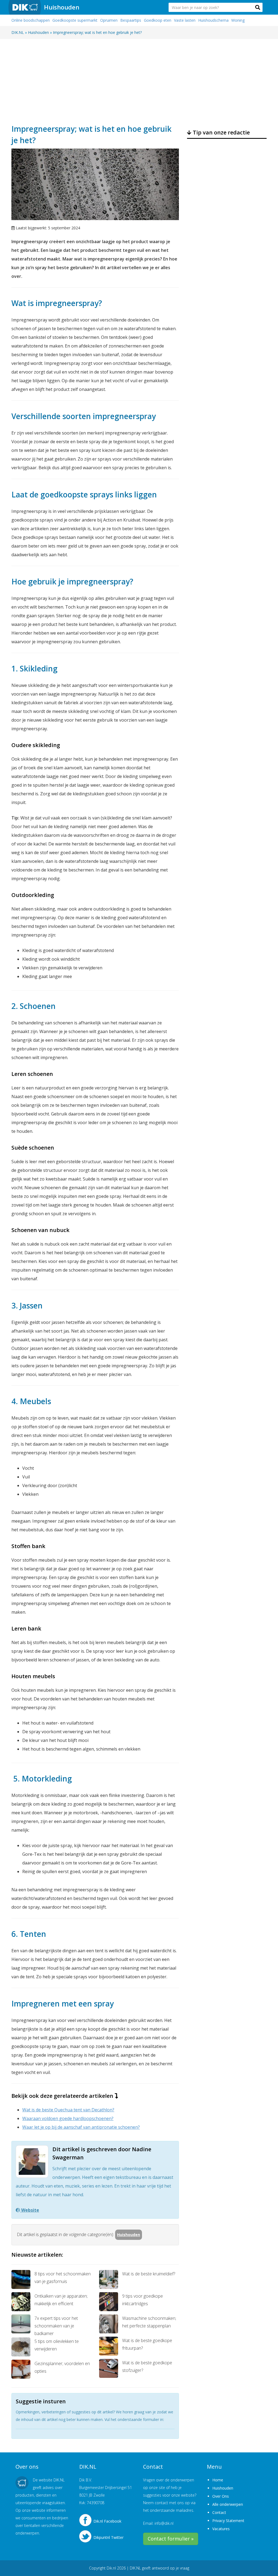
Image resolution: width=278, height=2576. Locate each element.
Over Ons (221, 2496)
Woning (238, 20)
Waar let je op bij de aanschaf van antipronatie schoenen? (81, 2127)
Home (218, 2480)
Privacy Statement (228, 2521)
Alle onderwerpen (228, 2504)
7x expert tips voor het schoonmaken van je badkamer (56, 2326)
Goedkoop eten (158, 20)
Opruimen (109, 20)
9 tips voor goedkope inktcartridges (143, 2300)
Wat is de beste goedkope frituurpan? (147, 2344)
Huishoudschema (213, 20)
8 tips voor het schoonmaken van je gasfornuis (63, 2278)
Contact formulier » (171, 2539)
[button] (258, 7)
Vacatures (221, 2529)
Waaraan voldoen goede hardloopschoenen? (68, 2118)
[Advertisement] (139, 81)
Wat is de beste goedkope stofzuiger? (147, 2366)
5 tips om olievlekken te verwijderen (57, 2345)
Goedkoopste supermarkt (75, 20)
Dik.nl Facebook (107, 2521)
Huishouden (62, 7)
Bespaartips (131, 20)
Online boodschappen (31, 20)
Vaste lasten (185, 20)
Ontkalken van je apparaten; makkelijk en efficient (61, 2300)
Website (30, 2210)
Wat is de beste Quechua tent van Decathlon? (68, 2110)
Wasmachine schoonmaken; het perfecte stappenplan (149, 2322)
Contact (219, 2512)
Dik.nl (111, 2568)
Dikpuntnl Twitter (108, 2537)
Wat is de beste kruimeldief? (149, 2274)
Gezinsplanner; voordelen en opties (62, 2367)
